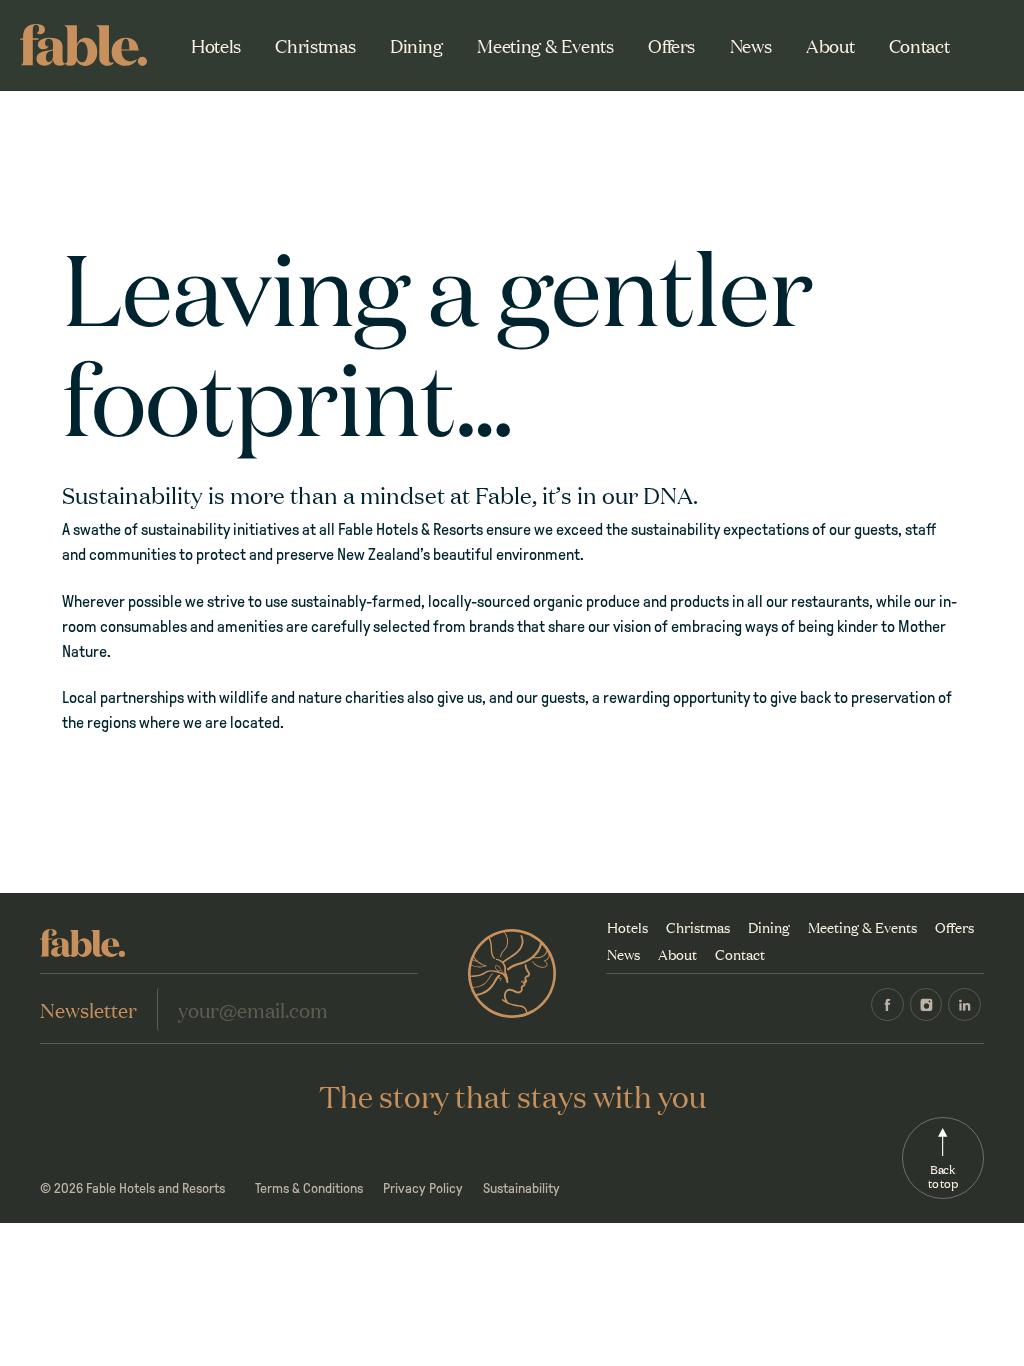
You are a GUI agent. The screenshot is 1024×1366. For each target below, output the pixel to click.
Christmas (315, 45)
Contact (919, 45)
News (751, 45)
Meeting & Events (545, 45)
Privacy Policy (423, 1188)
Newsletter (88, 1009)
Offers (671, 45)
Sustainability (521, 1188)
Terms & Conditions (309, 1188)
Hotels (216, 45)
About (830, 45)
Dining (416, 45)
